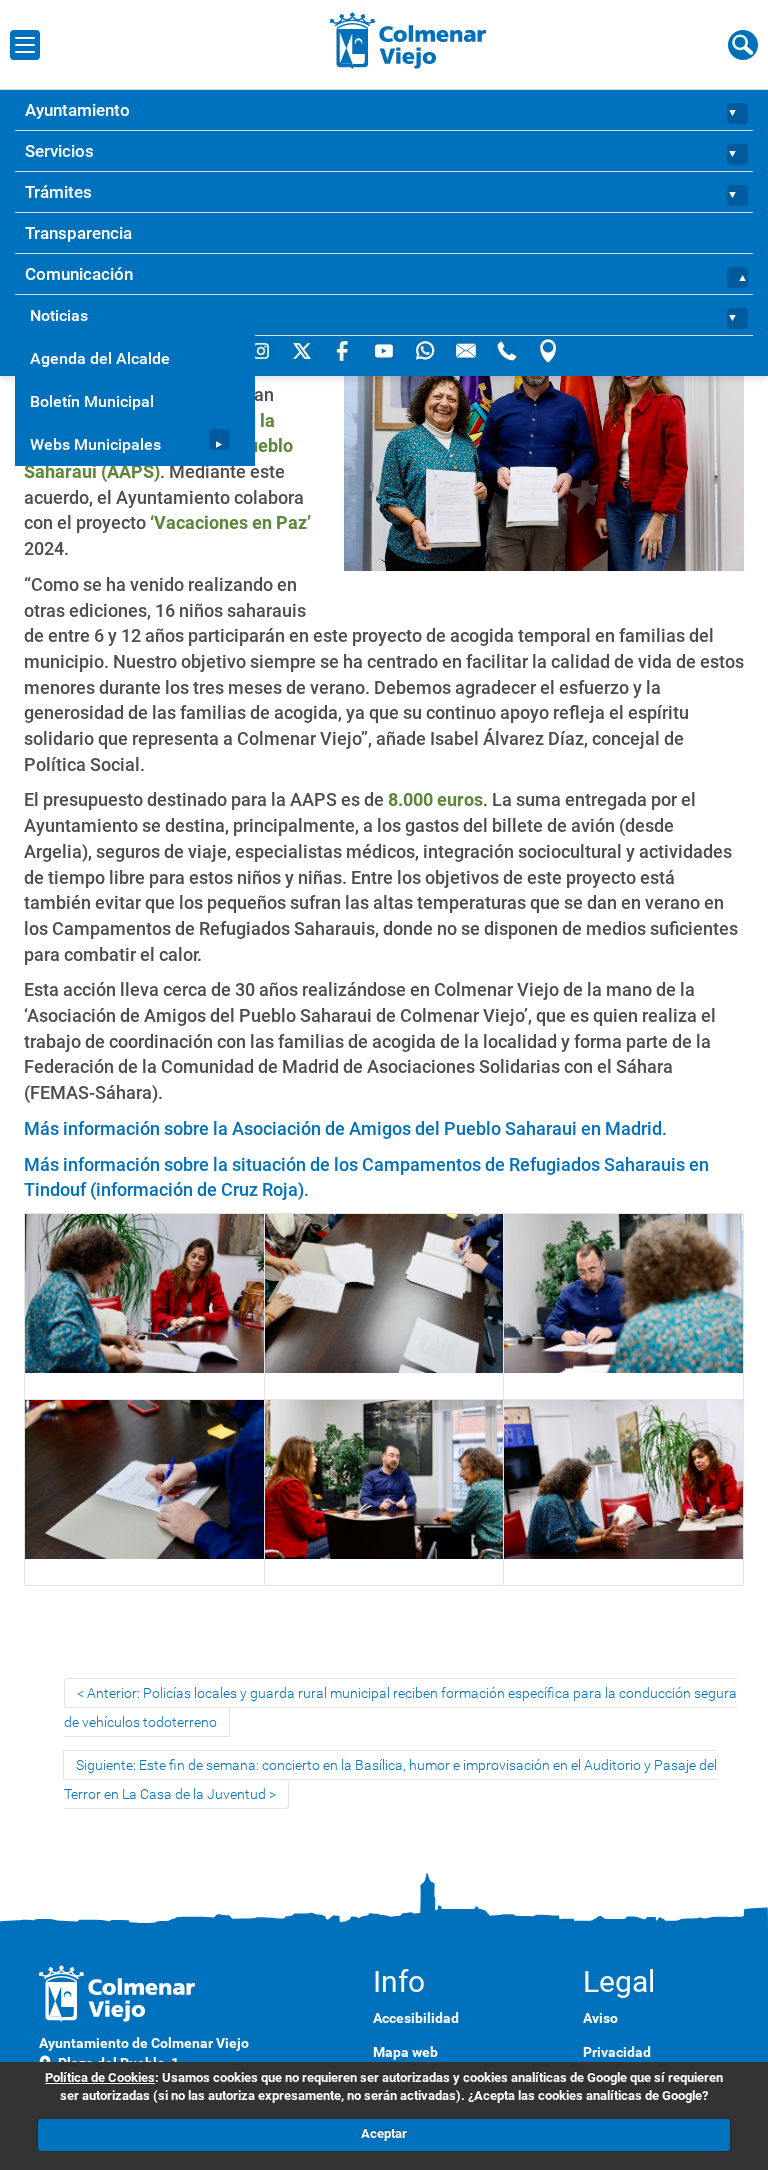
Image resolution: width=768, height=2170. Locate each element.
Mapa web (405, 2052)
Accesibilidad (416, 2018)
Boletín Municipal (92, 401)
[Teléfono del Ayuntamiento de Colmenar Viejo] (508, 350)
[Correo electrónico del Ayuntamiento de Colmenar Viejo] (467, 350)
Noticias (59, 315)
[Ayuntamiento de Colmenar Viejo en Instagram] (262, 350)
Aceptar (384, 2133)
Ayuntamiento (77, 110)
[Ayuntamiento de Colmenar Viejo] (408, 40)
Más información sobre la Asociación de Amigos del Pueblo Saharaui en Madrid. (345, 1128)
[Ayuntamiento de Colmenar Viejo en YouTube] (385, 350)
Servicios (59, 151)
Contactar (62, 315)
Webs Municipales (95, 444)
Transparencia (78, 233)
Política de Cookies (100, 2077)
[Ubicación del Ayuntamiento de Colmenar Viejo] (548, 350)
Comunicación (79, 274)
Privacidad (617, 2052)
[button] (739, 110)
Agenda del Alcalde (100, 358)
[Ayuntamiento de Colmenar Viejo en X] (303, 350)
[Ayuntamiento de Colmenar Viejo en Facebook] (344, 350)
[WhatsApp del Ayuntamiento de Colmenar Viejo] (426, 350)
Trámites (58, 192)
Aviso (600, 2018)
